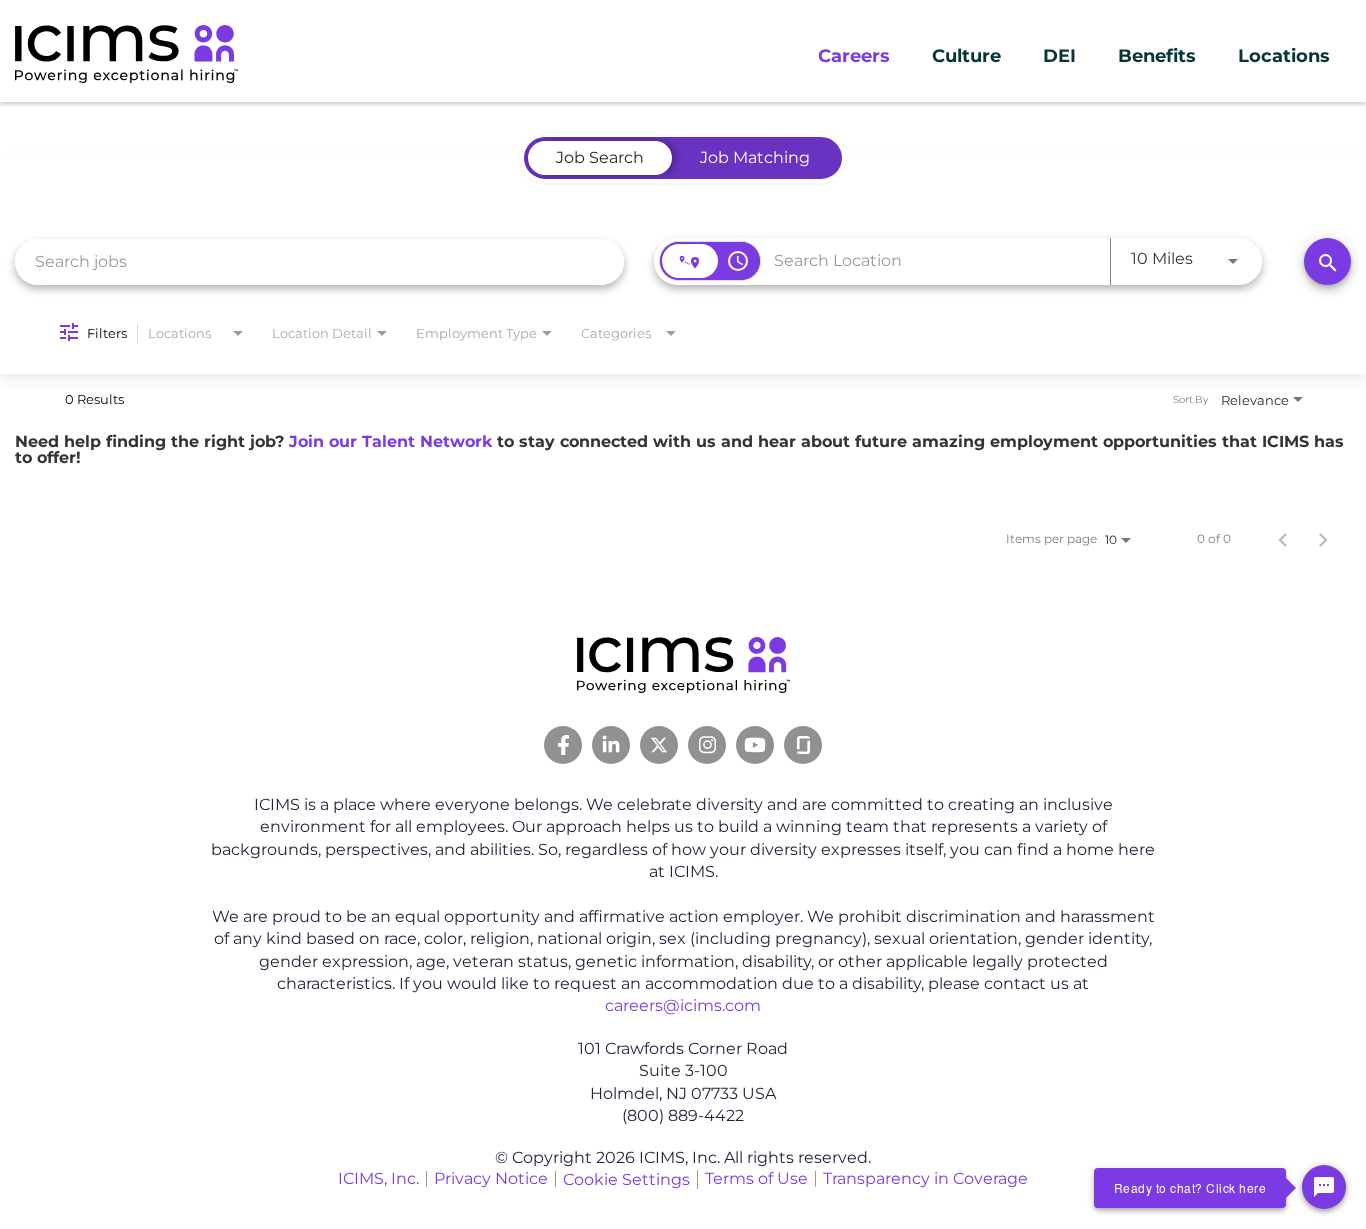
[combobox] (319, 261)
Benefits (1157, 56)
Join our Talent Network (390, 441)
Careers (854, 56)
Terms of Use (756, 1178)
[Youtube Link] (755, 745)
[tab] (600, 158)
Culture (966, 56)
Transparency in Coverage (925, 1178)
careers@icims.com (683, 1005)
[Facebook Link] (563, 745)
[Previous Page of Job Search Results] (1283, 539)
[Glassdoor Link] (803, 745)
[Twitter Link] (659, 745)
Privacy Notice (491, 1178)
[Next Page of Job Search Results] (1323, 539)
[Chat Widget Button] (1324, 1187)
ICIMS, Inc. (378, 1178)
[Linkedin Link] (611, 745)
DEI (1059, 56)
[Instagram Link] (707, 745)
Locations (1284, 56)
